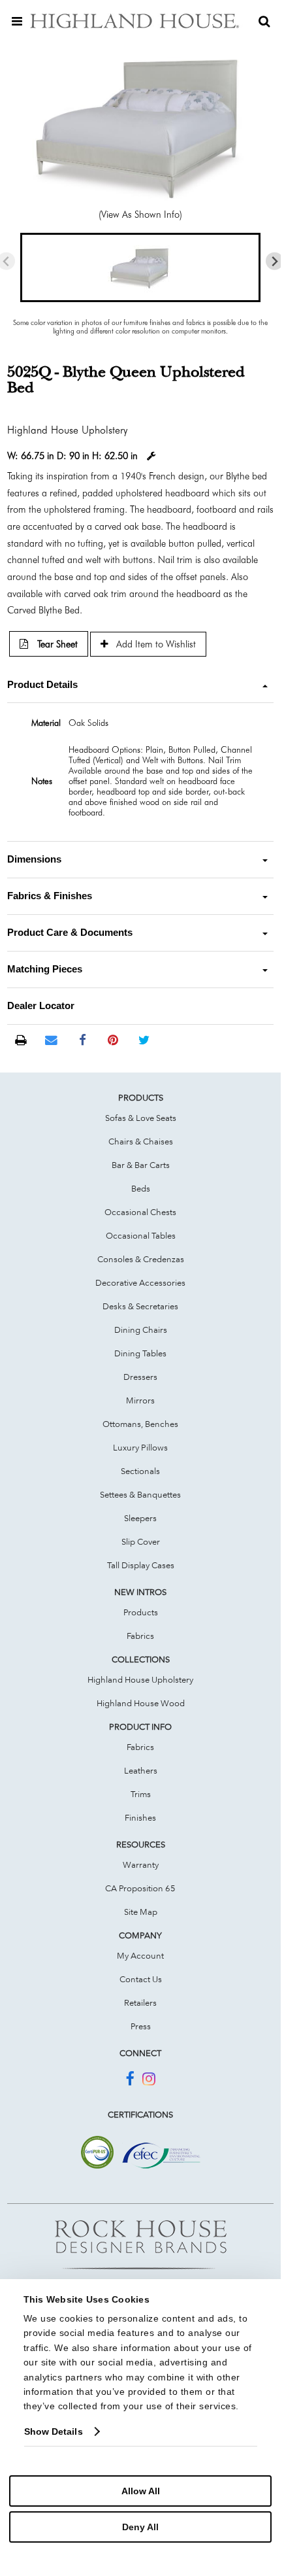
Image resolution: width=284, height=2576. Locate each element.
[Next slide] (275, 261)
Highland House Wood (141, 1703)
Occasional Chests (140, 1212)
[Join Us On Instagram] (149, 2081)
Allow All (141, 2491)
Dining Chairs (141, 1330)
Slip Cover (141, 1541)
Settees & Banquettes (140, 1494)
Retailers (140, 2002)
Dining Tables (140, 1353)
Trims (141, 1794)
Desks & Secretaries (140, 1306)
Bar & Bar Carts (141, 1165)
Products (141, 1612)
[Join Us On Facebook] (130, 2081)
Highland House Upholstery (140, 1679)
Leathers (141, 1770)
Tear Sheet (56, 644)
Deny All (140, 2527)
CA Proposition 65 (140, 1888)
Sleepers (140, 1518)
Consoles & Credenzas (141, 1259)
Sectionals (140, 1471)
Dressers (140, 1377)
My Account (140, 1955)
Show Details (54, 2431)
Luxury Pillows (140, 1447)
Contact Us (141, 1979)
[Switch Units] (151, 456)
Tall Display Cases (141, 1565)
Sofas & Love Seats (141, 1118)
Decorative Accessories (140, 1282)
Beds (141, 1188)
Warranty (141, 1864)
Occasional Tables (141, 1235)
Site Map (141, 1912)
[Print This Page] (21, 1041)
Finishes (140, 1817)
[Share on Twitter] (144, 1040)
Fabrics (140, 1636)
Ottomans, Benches (140, 1424)
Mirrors (140, 1400)
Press (141, 2026)
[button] (140, 267)
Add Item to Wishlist (155, 644)
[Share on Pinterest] (113, 1040)
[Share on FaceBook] (83, 1040)
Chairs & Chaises (141, 1141)
